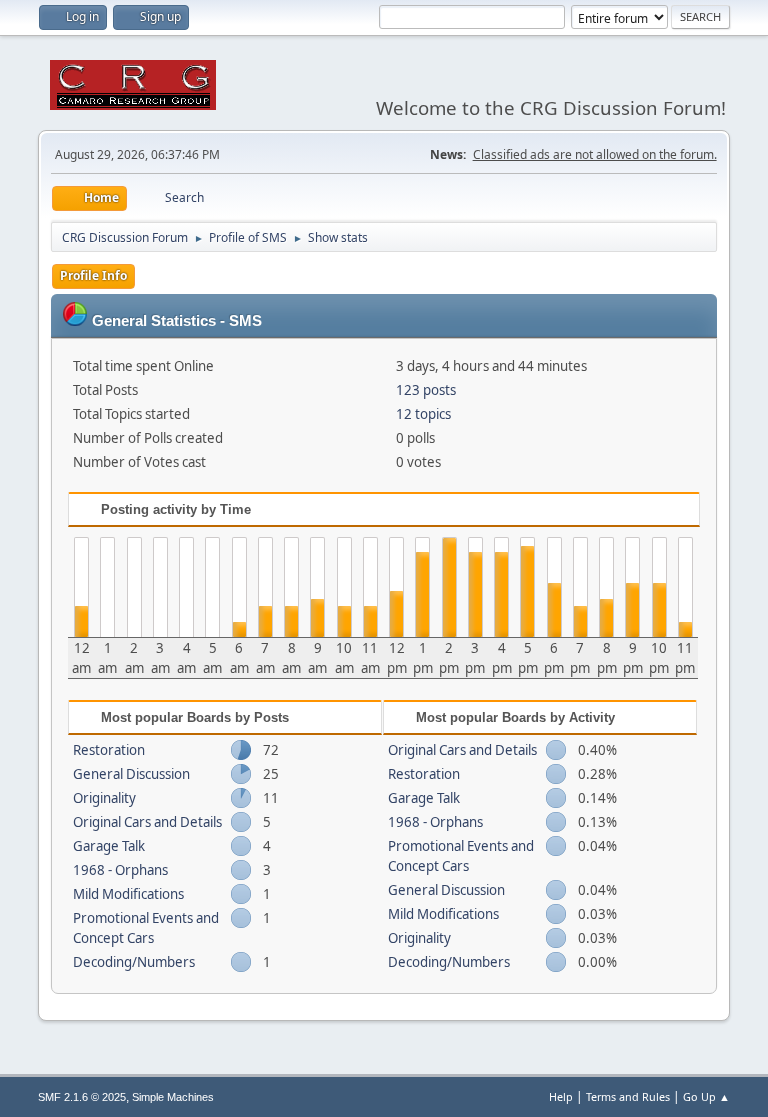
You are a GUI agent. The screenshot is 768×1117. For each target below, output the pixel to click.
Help (561, 1096)
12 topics (423, 414)
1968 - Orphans (120, 870)
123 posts (426, 390)
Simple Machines (173, 1097)
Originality (104, 798)
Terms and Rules (628, 1096)
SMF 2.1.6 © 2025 (82, 1097)
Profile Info (93, 275)
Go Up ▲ (706, 1096)
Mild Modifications (128, 894)
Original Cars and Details (147, 822)
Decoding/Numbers (134, 962)
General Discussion (131, 774)
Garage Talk (109, 846)
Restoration (109, 750)
